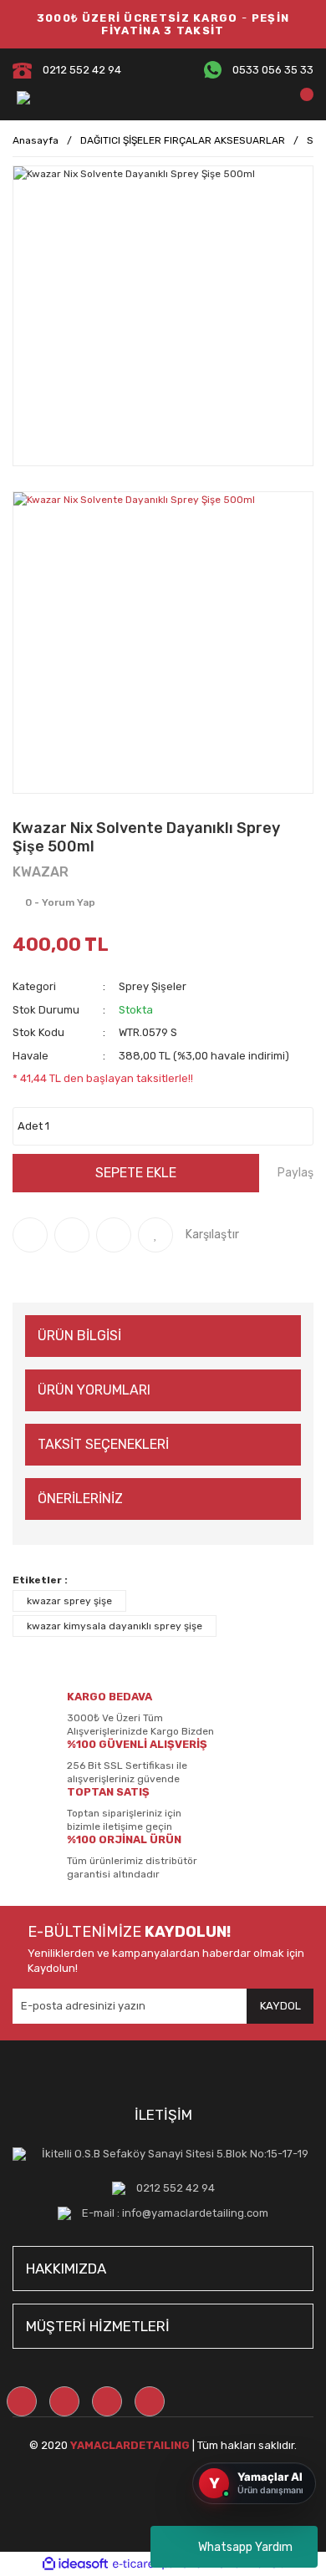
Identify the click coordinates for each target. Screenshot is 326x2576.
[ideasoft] (75, 2564)
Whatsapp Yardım (245, 2547)
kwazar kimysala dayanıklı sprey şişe (115, 1626)
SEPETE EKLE (136, 1173)
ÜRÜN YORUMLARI (94, 1390)
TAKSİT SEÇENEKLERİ (103, 1444)
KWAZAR (41, 872)
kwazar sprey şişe (69, 1601)
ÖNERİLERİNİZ (80, 1499)
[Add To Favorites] (155, 1235)
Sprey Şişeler (153, 986)
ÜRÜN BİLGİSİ (79, 1336)
